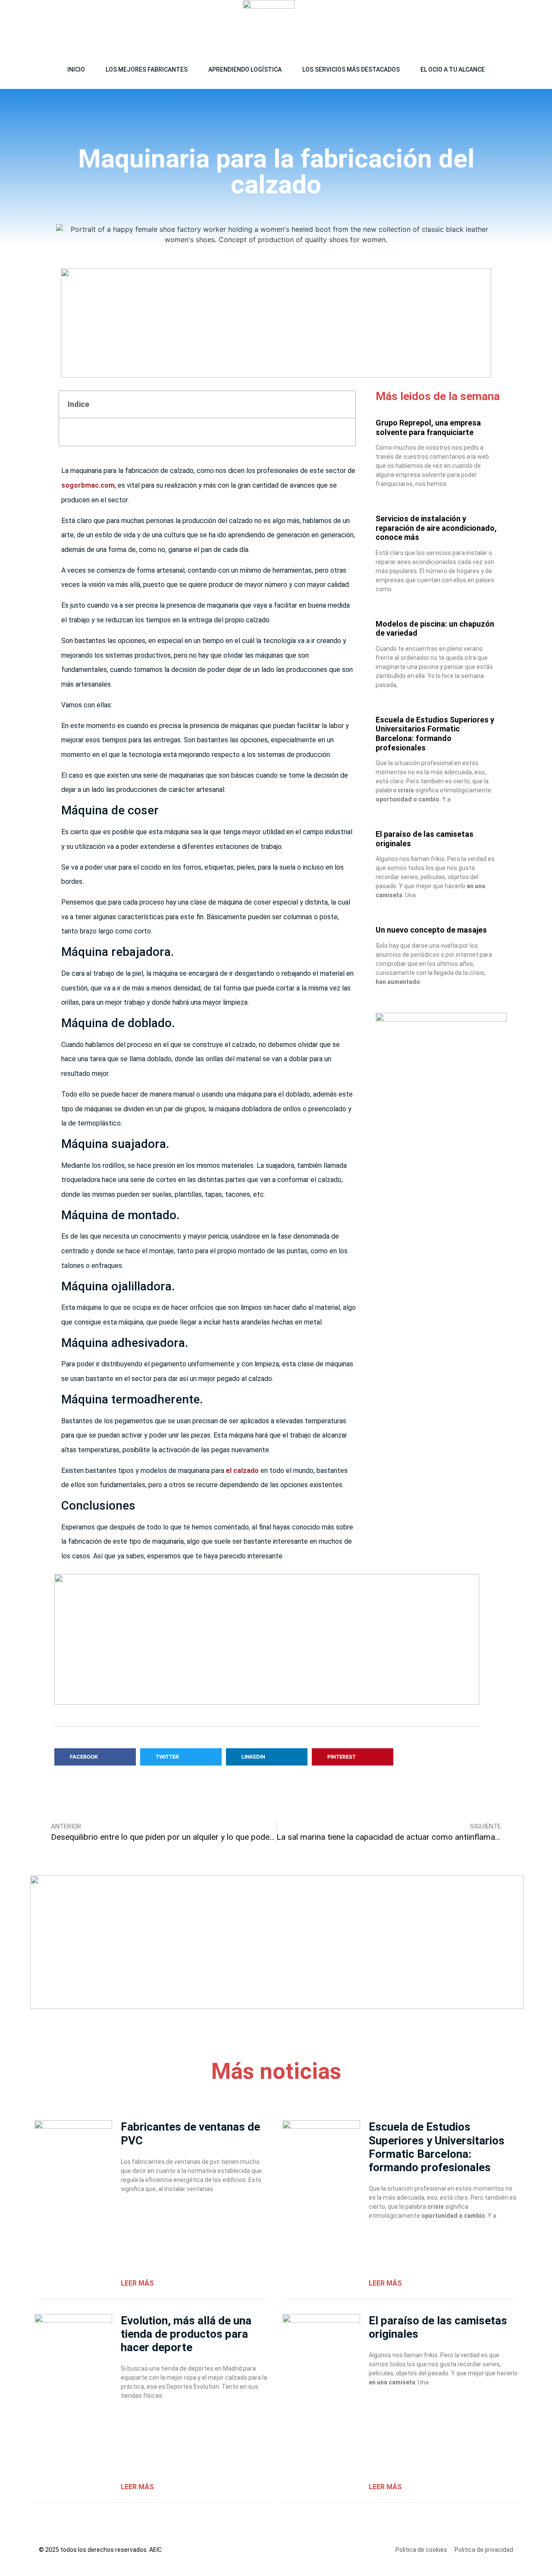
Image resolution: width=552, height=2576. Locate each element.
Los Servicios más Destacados (351, 69)
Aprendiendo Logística (245, 69)
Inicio (76, 69)
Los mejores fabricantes (147, 69)
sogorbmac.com (88, 485)
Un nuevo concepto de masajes (431, 930)
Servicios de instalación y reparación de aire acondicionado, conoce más (436, 528)
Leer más (137, 2283)
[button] (512, 26)
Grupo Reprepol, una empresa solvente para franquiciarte (428, 427)
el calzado (241, 1471)
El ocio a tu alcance (453, 69)
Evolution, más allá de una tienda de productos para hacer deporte (186, 2334)
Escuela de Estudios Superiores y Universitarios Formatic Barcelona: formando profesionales (435, 734)
